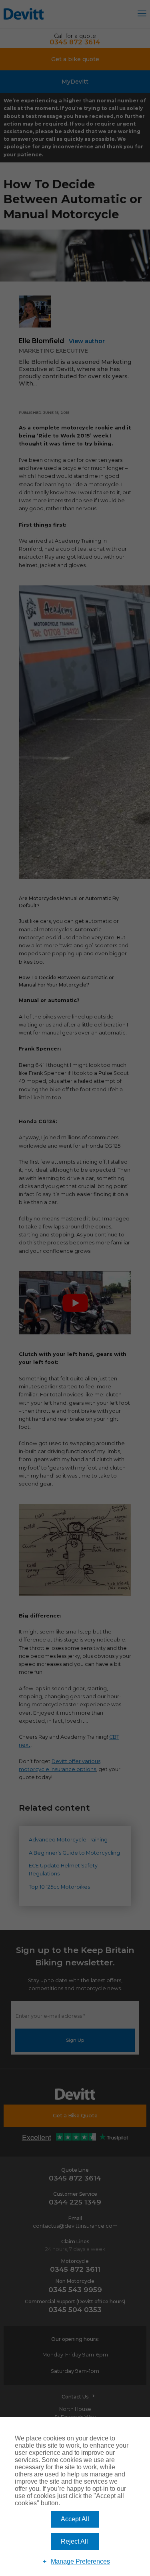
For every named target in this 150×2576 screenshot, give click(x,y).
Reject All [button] (74, 2541)
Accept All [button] (75, 2519)
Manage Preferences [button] (80, 2561)
